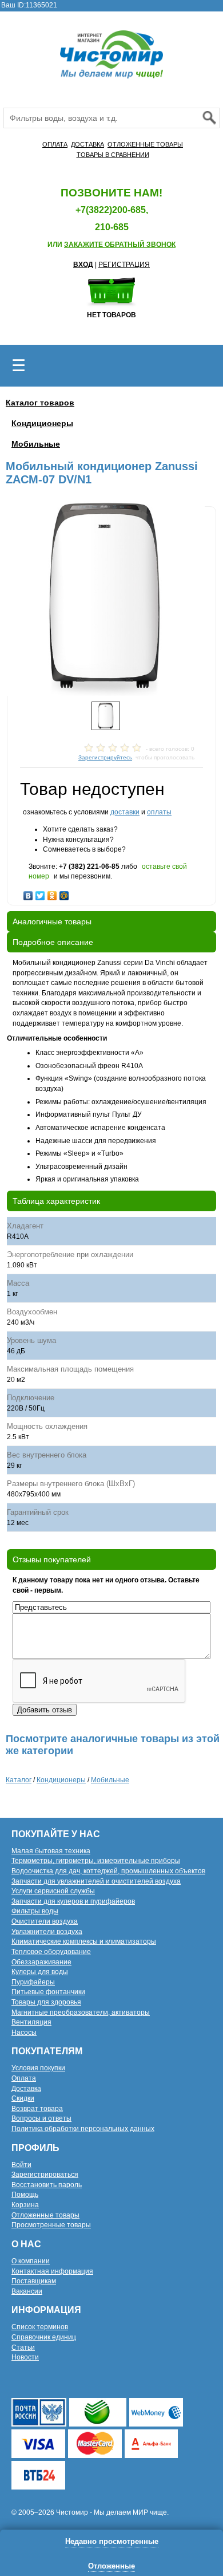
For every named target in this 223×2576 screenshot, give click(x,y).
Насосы (24, 2033)
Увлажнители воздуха (47, 1932)
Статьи (23, 2347)
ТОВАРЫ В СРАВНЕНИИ (113, 155)
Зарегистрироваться (45, 2175)
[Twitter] (40, 893)
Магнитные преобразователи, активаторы (81, 2012)
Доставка (26, 2089)
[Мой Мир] (64, 893)
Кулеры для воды (40, 1972)
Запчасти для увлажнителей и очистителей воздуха (96, 1881)
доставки (125, 812)
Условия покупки (38, 2068)
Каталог (19, 1780)
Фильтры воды (35, 1911)
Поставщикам (34, 2281)
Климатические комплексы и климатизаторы (84, 1941)
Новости (25, 2357)
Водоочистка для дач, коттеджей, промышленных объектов (108, 1871)
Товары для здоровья (46, 2002)
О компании (31, 2261)
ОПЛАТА (55, 144)
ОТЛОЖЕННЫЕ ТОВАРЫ (145, 144)
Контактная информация (52, 2271)
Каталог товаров (40, 403)
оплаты (159, 812)
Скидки (23, 2098)
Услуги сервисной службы (53, 1891)
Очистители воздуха (45, 1921)
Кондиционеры (42, 423)
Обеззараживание (41, 1962)
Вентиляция (31, 2022)
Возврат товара (37, 2109)
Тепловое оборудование (51, 1952)
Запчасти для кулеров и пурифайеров (73, 1901)
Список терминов (40, 2327)
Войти (21, 2165)
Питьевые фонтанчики (48, 1992)
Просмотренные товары (51, 2225)
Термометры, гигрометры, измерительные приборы (96, 1861)
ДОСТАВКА (87, 144)
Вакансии (27, 2291)
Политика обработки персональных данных (83, 2129)
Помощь (25, 2195)
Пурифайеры (33, 1982)
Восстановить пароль (47, 2185)
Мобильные (36, 444)
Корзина (25, 2205)
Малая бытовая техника (51, 1851)
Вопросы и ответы (41, 2118)
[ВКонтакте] (28, 893)
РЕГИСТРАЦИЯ (124, 265)
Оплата (24, 2078)
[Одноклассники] (52, 893)
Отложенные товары (45, 2215)
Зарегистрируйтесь (105, 757)
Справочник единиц (44, 2337)
